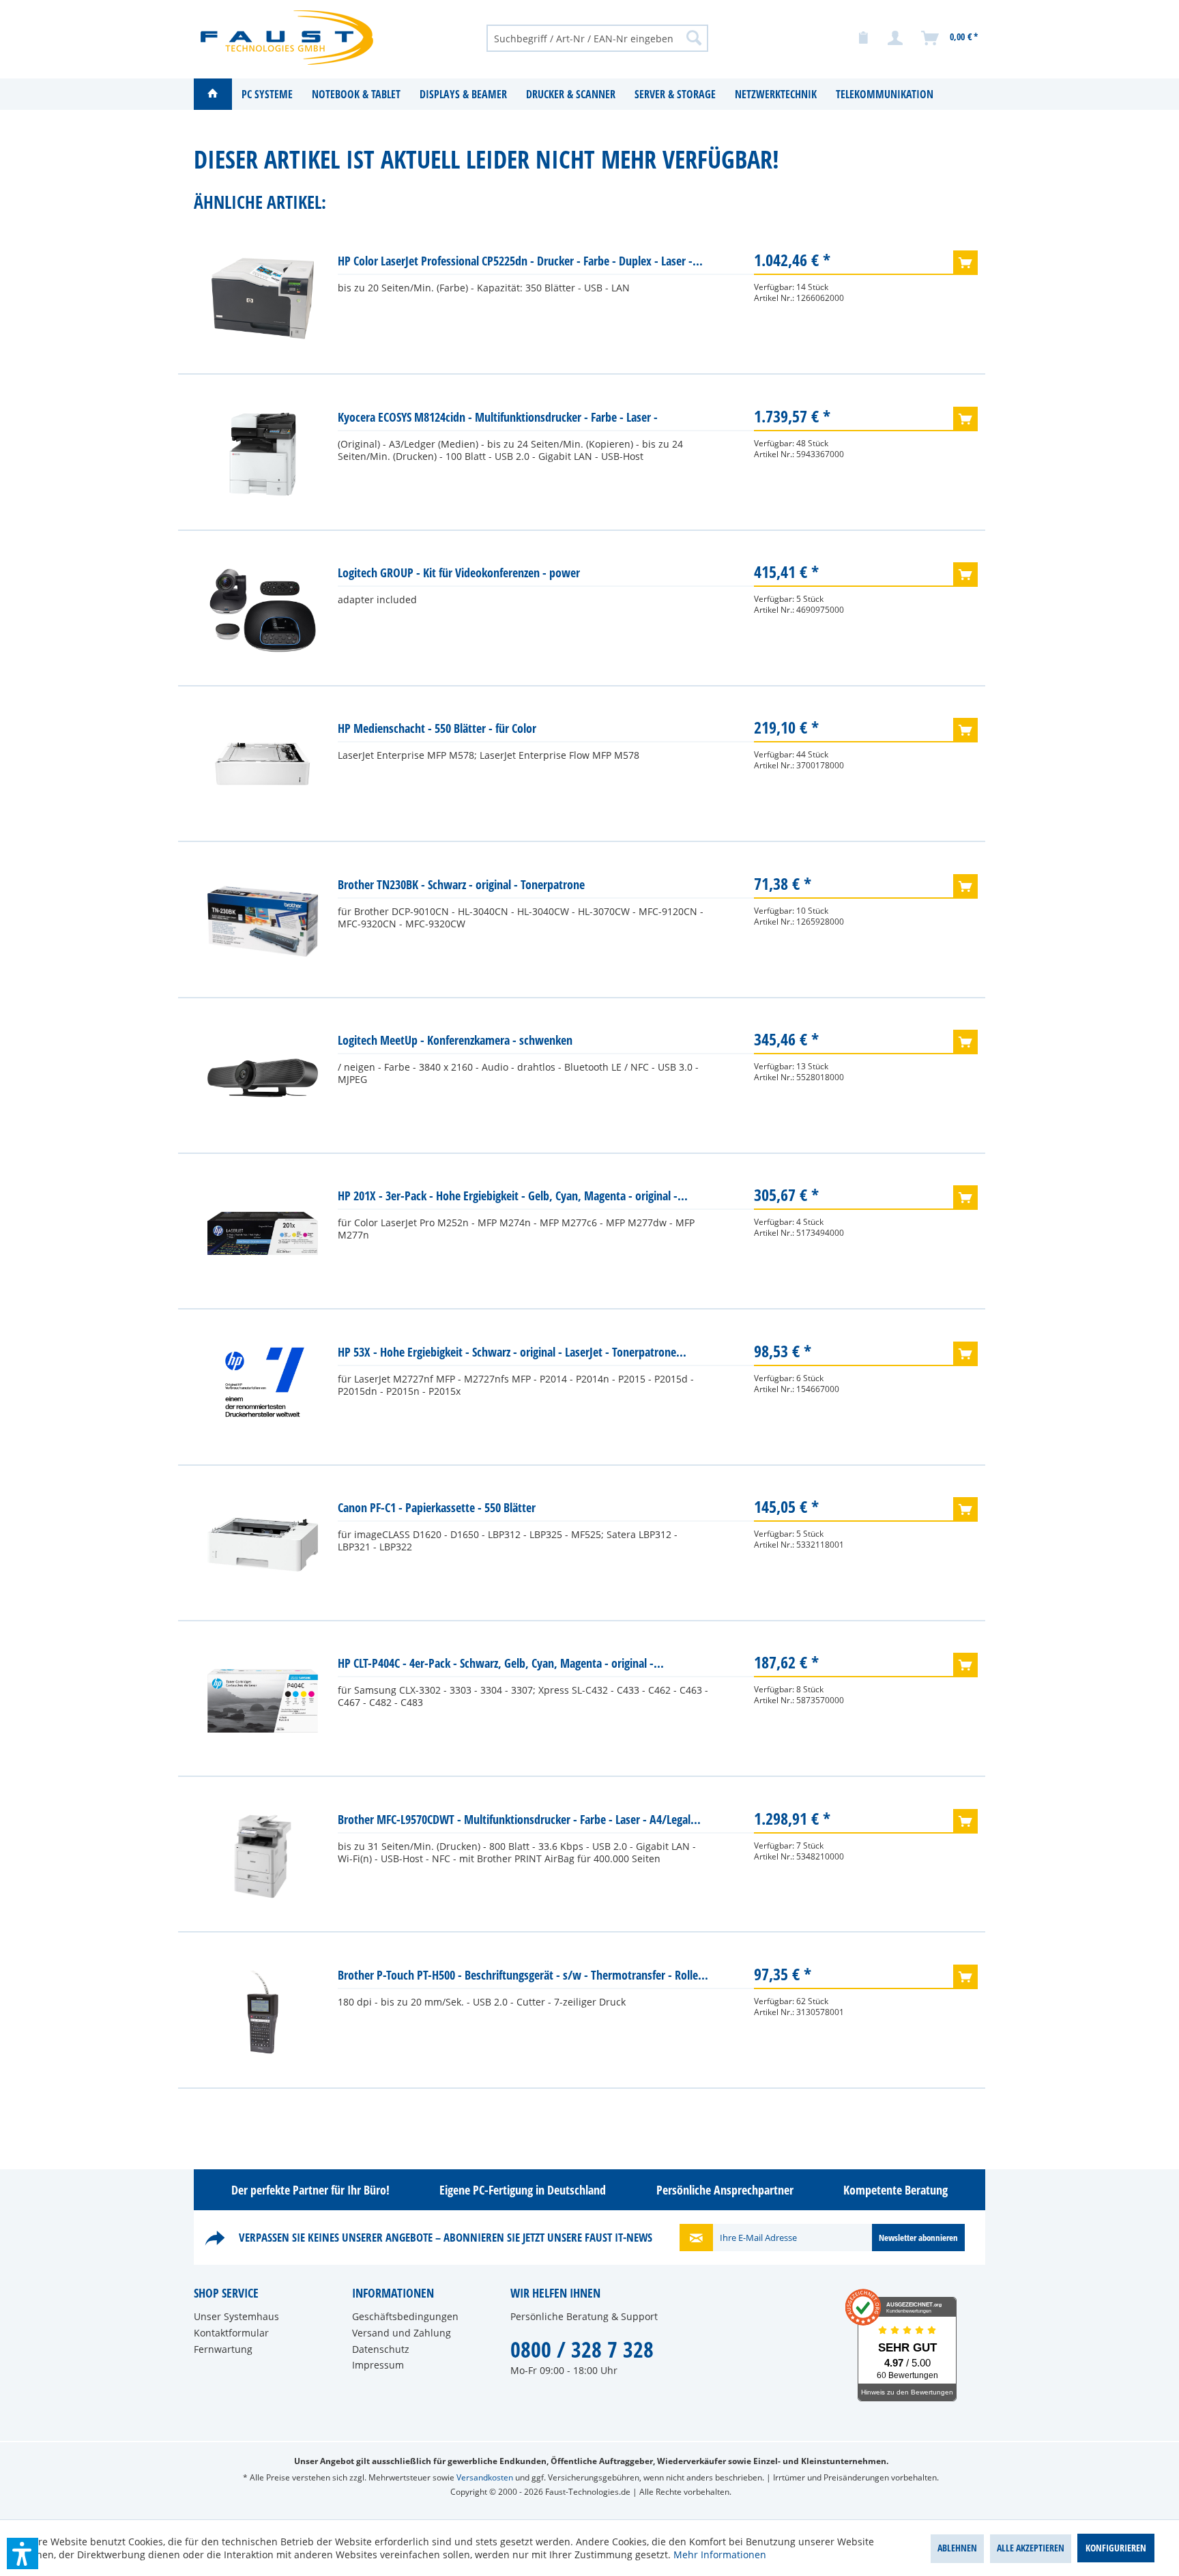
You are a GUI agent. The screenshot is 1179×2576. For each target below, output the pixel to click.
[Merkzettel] (863, 38)
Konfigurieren (1116, 2548)
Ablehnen (957, 2548)
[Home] (213, 94)
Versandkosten (485, 2477)
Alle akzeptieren (1031, 2548)
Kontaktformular (231, 2333)
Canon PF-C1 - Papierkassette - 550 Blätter (437, 1507)
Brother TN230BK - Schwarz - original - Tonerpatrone (461, 884)
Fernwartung (223, 2349)
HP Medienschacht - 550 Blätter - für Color (437, 728)
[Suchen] (694, 38)
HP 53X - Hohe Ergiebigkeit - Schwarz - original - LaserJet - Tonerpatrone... (512, 1352)
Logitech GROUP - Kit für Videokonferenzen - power (459, 573)
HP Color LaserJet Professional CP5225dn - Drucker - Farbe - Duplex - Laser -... (520, 261)
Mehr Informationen (720, 2555)
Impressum (378, 2365)
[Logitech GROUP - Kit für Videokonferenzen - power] (263, 610)
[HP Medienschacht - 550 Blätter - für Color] (263, 766)
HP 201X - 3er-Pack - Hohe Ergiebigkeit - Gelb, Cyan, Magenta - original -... (513, 1196)
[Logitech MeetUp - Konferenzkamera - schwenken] (263, 1077)
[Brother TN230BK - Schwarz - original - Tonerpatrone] (263, 922)
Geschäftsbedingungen (405, 2316)
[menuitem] (597, 38)
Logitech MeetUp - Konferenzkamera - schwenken (455, 1040)
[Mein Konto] (896, 38)
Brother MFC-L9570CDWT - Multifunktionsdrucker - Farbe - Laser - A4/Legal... (519, 1819)
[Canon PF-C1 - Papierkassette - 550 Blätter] (263, 1545)
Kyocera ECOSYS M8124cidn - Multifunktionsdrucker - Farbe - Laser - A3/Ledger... (498, 420)
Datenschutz (381, 2349)
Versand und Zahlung (402, 2333)
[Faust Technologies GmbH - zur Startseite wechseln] (287, 38)
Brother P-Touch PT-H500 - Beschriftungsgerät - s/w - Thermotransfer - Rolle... (523, 1975)
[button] (23, 2553)
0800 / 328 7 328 (582, 2349)
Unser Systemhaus (236, 2316)
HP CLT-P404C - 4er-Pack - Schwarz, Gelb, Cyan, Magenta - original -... (501, 1663)
